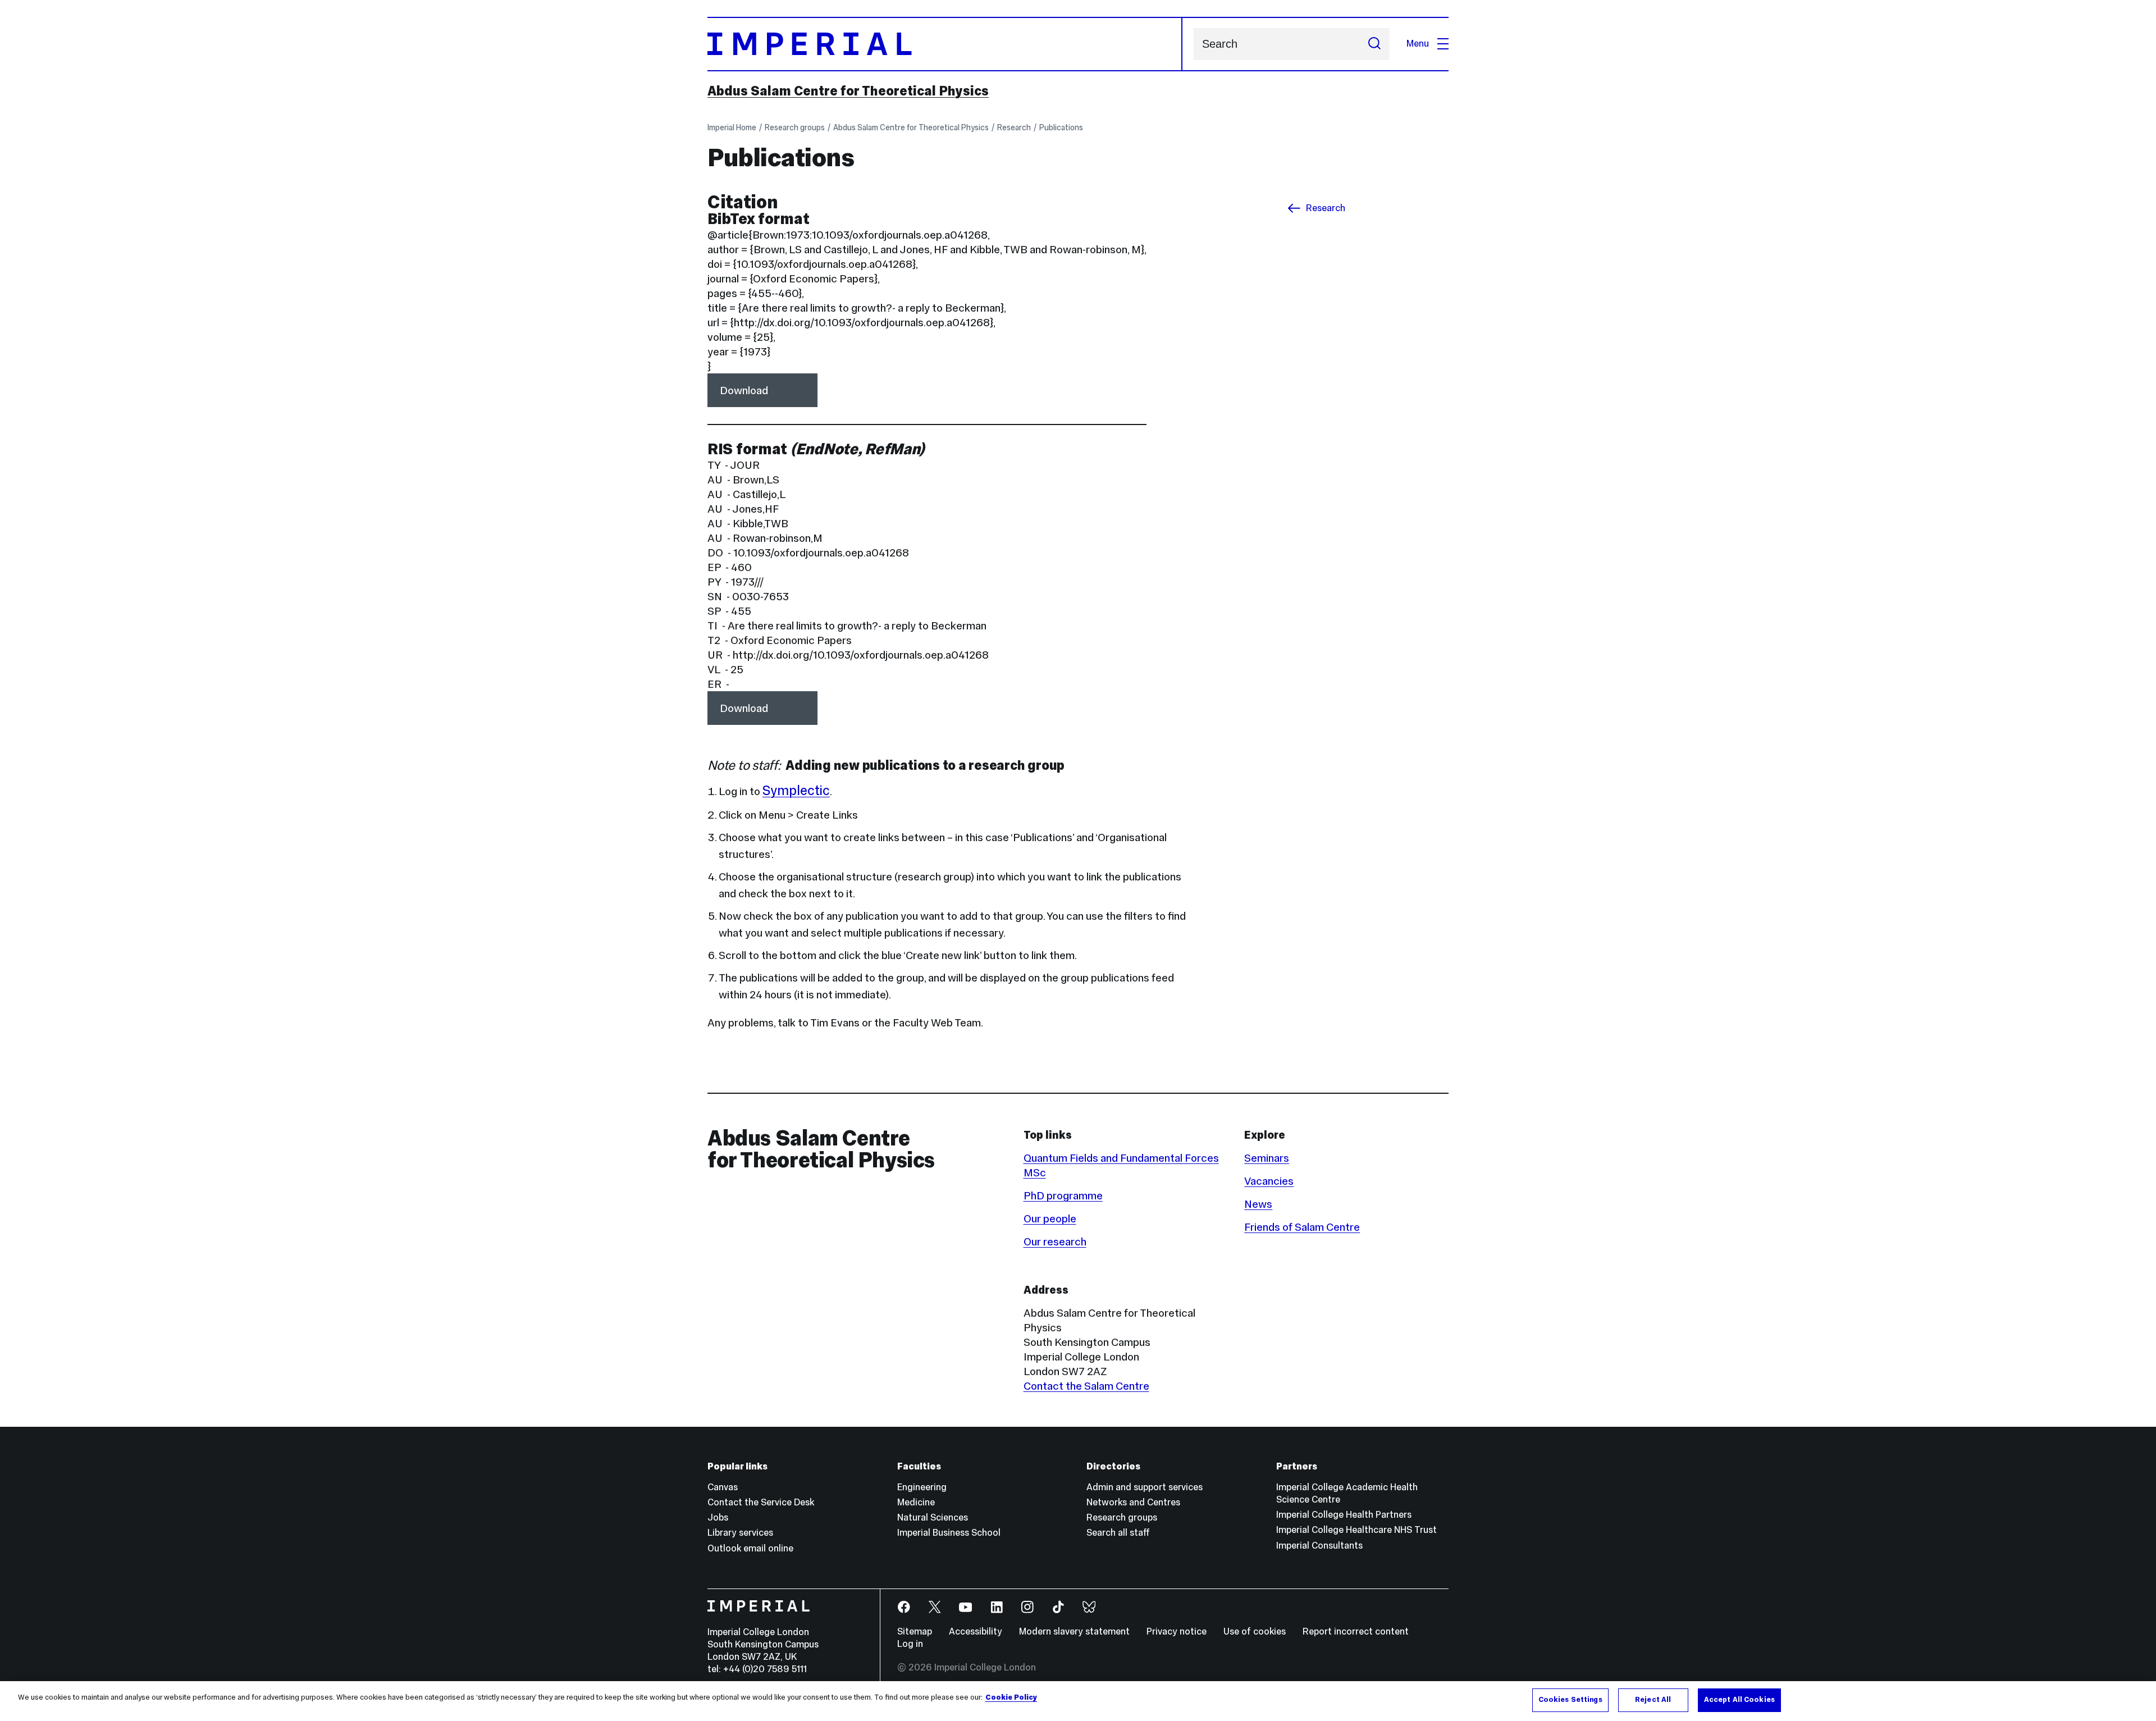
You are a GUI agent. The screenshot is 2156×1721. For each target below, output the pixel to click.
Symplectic (796, 790)
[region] (1078, 1701)
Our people (1050, 1218)
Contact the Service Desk (761, 1502)
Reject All (1653, 1700)
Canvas (723, 1487)
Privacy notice (1177, 1631)
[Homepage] (945, 44)
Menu (1418, 44)
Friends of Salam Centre (1302, 1227)
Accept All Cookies (1739, 1700)
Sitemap (915, 1631)
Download (744, 390)
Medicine (916, 1502)
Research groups (795, 127)
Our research (1055, 1241)
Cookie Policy (1011, 1697)
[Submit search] (1374, 44)
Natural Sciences (933, 1517)
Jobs (718, 1517)
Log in (910, 1644)
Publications (1061, 127)
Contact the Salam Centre (1086, 1386)
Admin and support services (1145, 1487)
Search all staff (1118, 1533)
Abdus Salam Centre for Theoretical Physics (848, 91)
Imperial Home (732, 127)
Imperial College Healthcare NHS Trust (1356, 1530)
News (1258, 1204)
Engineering (922, 1487)
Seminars (1267, 1158)
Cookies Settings (1570, 1700)
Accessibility (976, 1631)
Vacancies (1269, 1181)
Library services (740, 1533)
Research (1014, 127)
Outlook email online (750, 1548)
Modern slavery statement (1074, 1631)
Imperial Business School (949, 1533)
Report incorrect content (1356, 1631)
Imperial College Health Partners (1344, 1515)
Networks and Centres (1133, 1502)
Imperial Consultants (1319, 1546)
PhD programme (1063, 1195)
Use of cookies (1255, 1631)
